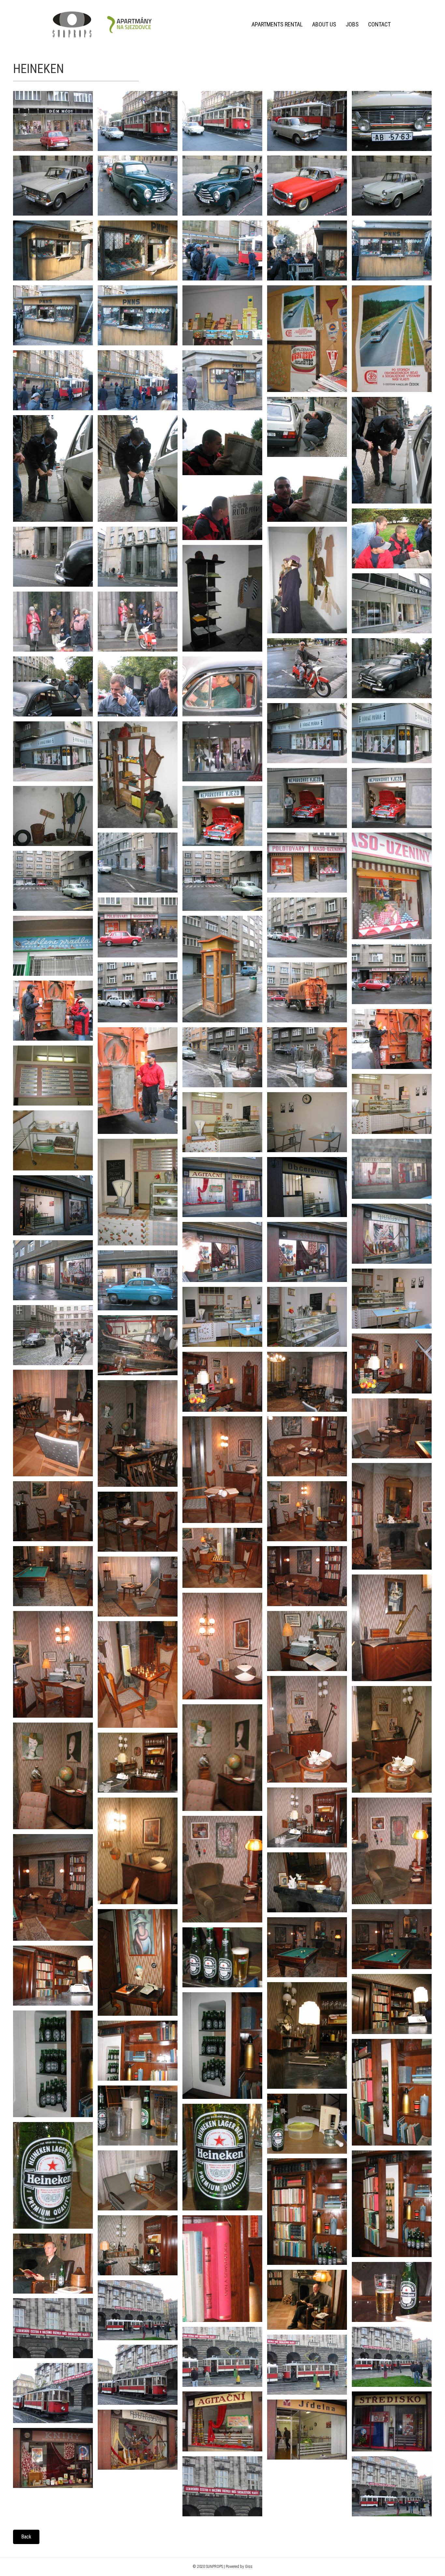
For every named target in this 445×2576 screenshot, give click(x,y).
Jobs (352, 24)
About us (324, 24)
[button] (26, 2537)
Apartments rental (277, 24)
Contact (379, 24)
